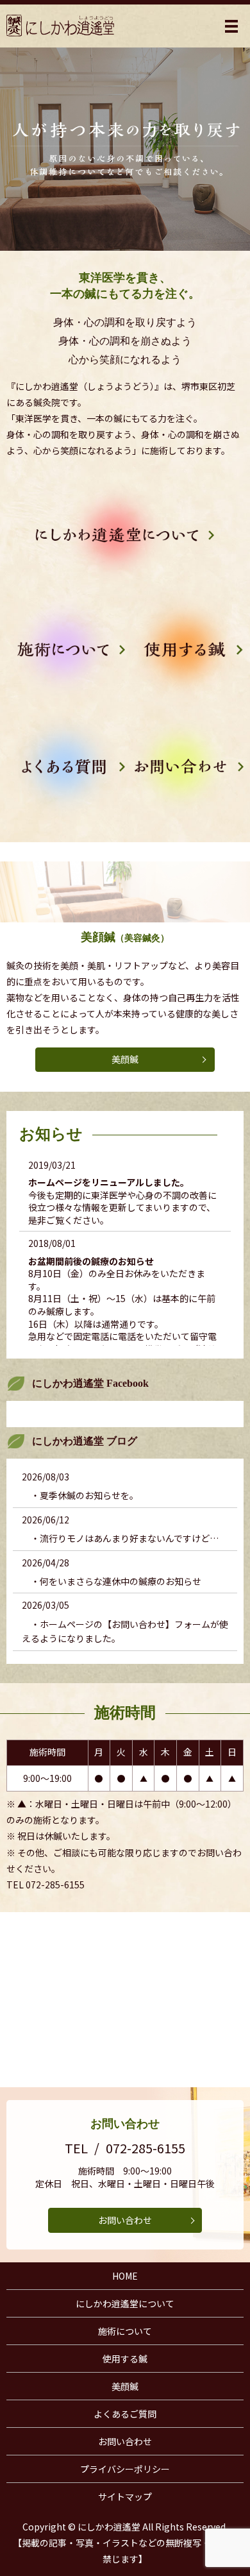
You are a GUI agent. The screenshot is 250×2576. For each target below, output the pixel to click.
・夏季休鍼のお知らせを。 (80, 1495)
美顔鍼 (125, 1059)
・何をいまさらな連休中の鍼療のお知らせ (112, 1581)
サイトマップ (125, 2496)
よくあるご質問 (125, 2414)
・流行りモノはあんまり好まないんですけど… (120, 1538)
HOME (125, 2276)
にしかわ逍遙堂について (125, 2303)
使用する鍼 (125, 2359)
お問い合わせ (125, 2220)
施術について (125, 2331)
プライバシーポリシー (125, 2469)
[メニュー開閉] (231, 26)
